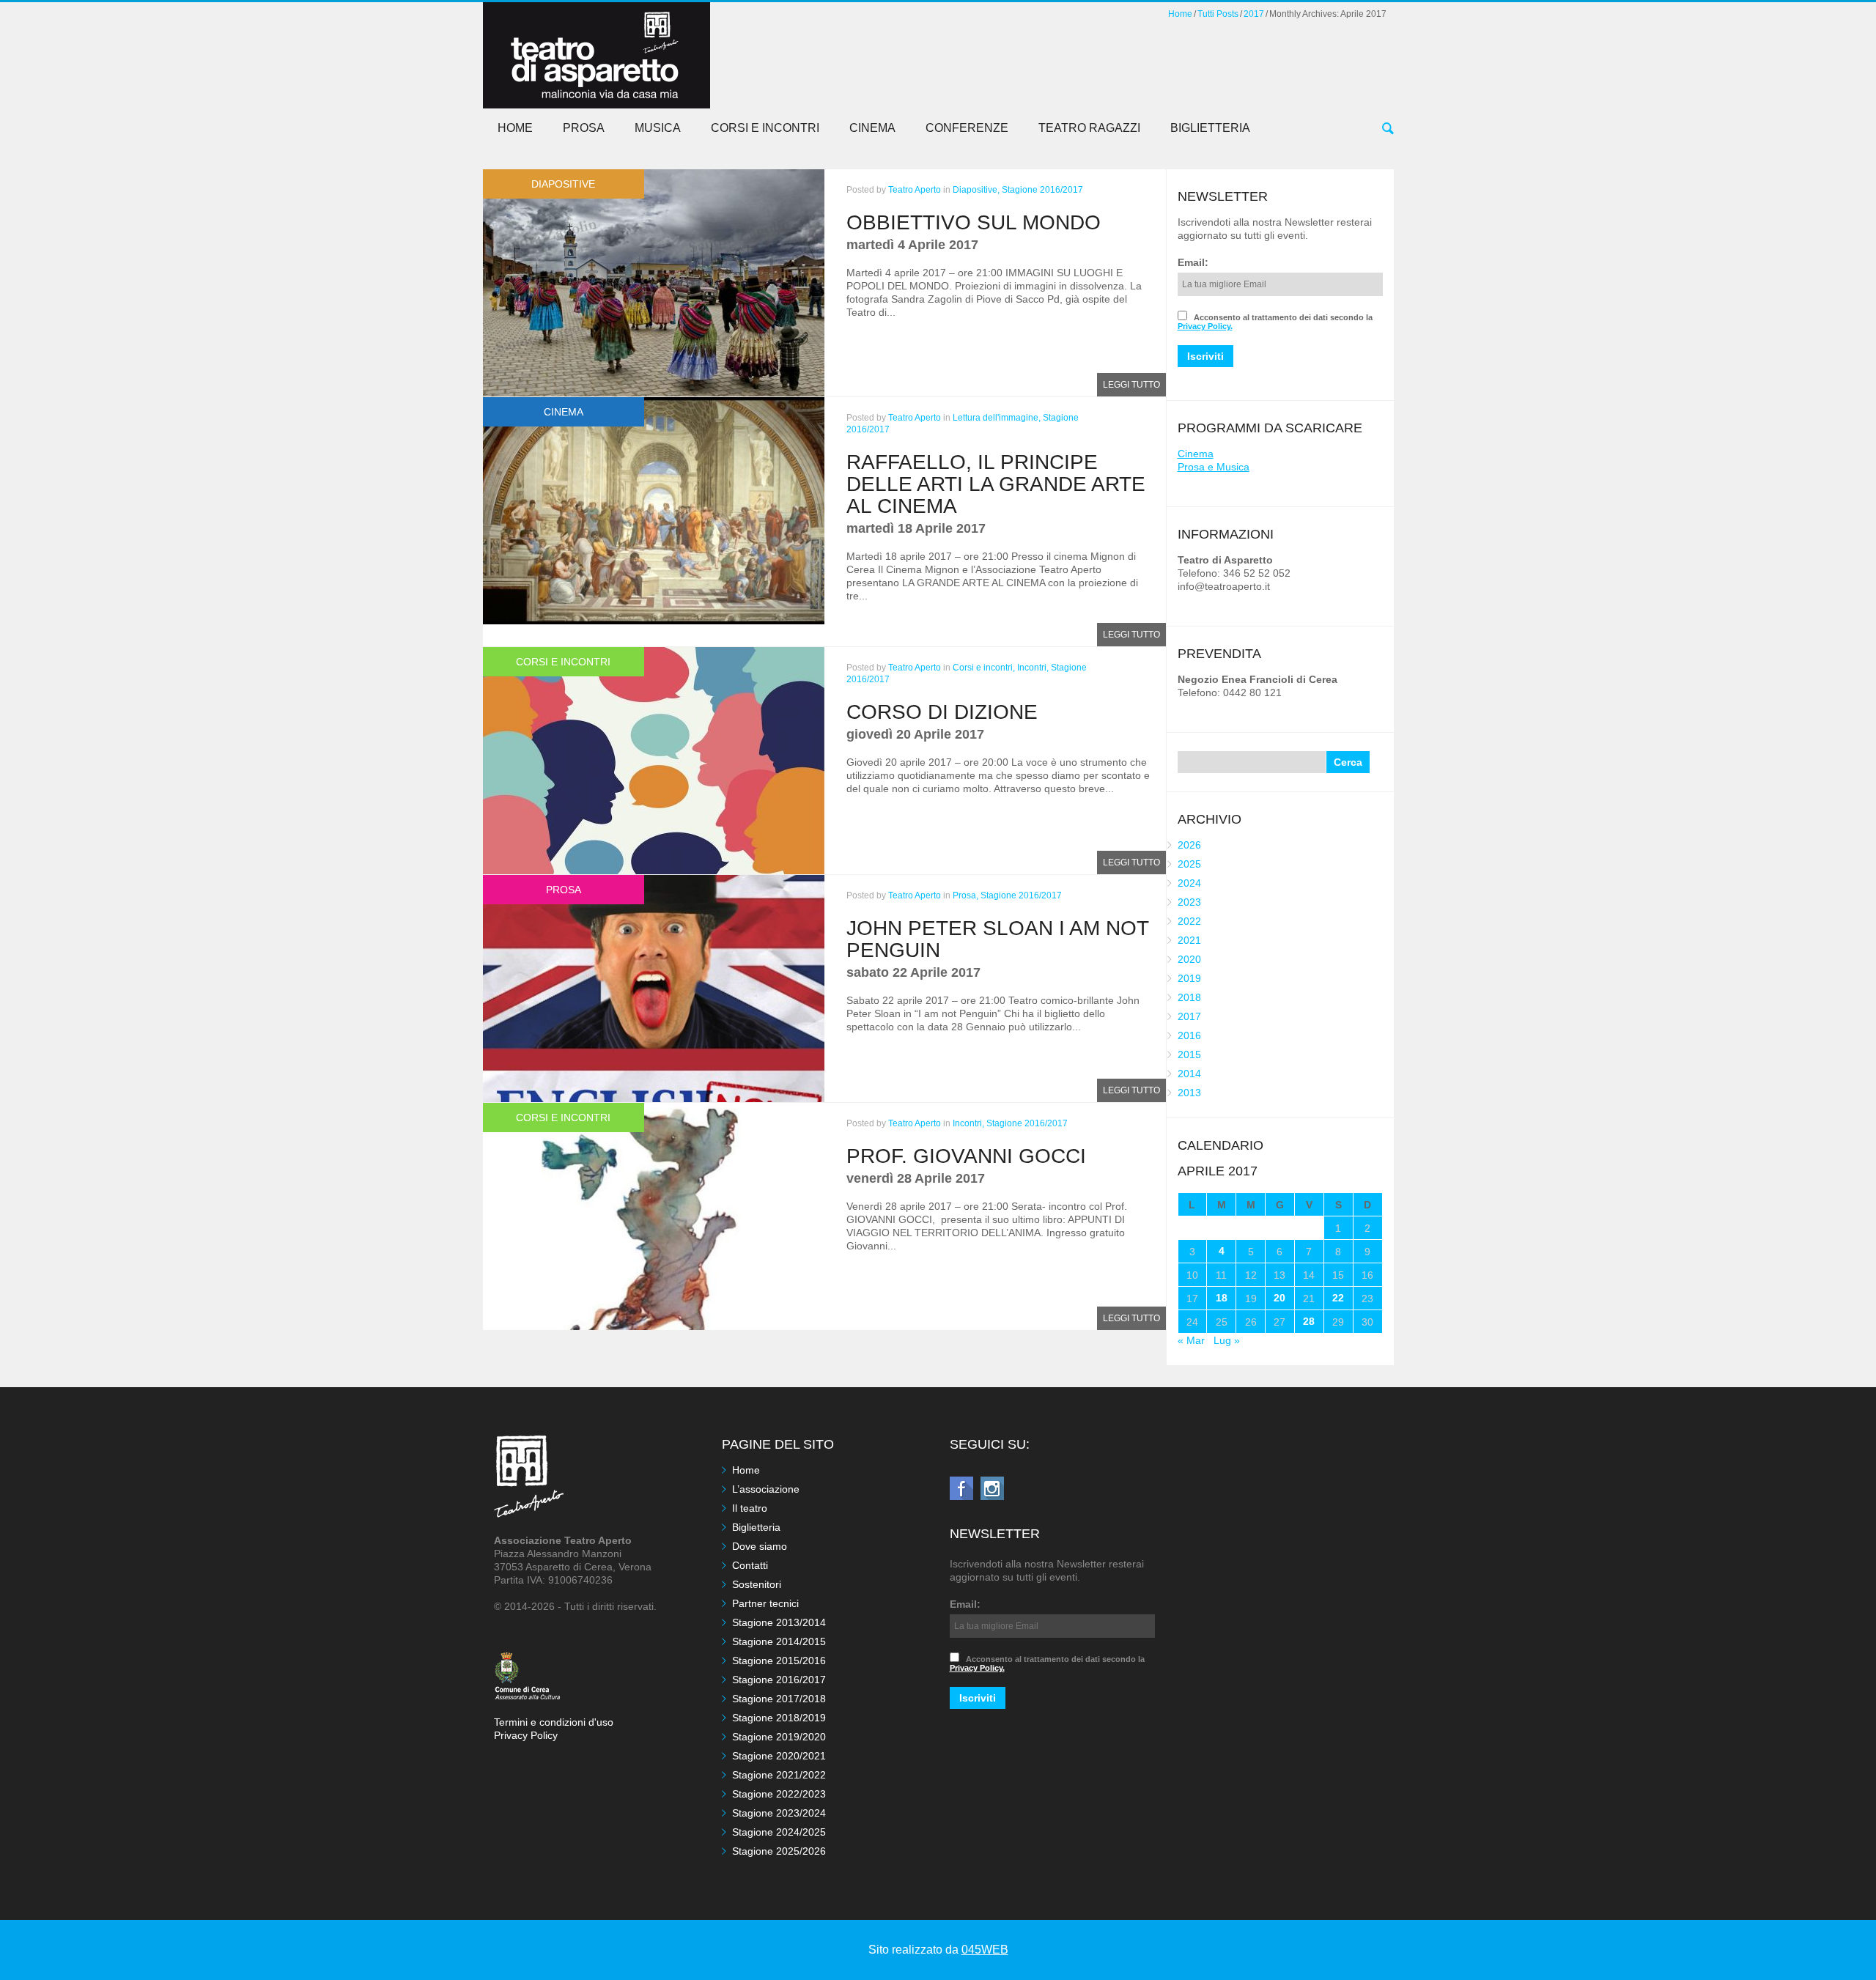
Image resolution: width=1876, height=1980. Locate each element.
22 (1338, 1298)
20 (1279, 1298)
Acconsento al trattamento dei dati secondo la (1275, 322)
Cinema (872, 128)
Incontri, (1033, 668)
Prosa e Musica (1214, 467)
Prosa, (965, 895)
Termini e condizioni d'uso (554, 1722)
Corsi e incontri (765, 128)
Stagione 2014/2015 (779, 1641)
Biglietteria (1210, 128)
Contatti (750, 1565)
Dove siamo (760, 1546)
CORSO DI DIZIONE (942, 712)
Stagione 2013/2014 (779, 1622)
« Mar (1191, 1340)
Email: (1193, 262)
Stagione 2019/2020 (779, 1737)
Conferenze (967, 128)
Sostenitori (757, 1584)
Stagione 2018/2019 (779, 1718)
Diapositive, (976, 190)
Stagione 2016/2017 (1042, 190)
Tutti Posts (1218, 14)
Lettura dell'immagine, (997, 418)
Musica (658, 128)
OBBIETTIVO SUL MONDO (974, 222)
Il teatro (750, 1508)
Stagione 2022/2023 (779, 1794)
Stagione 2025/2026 (779, 1851)
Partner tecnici (765, 1603)
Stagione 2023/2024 (779, 1813)
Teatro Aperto (915, 190)
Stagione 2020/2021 (779, 1756)
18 (1222, 1298)
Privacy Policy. (1205, 326)
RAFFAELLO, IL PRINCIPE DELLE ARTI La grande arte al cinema (996, 484)
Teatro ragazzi (1089, 128)
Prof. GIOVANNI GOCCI (966, 1156)
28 (1309, 1321)
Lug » (1227, 1340)
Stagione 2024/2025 (779, 1832)
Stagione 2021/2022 (779, 1775)
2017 (1254, 14)
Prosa (584, 128)
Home (1180, 14)
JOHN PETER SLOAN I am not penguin (997, 939)
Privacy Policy (526, 1735)
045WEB (985, 1950)
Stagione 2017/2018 (779, 1699)
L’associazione (766, 1489)
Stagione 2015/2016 (779, 1661)
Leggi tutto (1131, 385)
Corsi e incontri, (984, 668)
